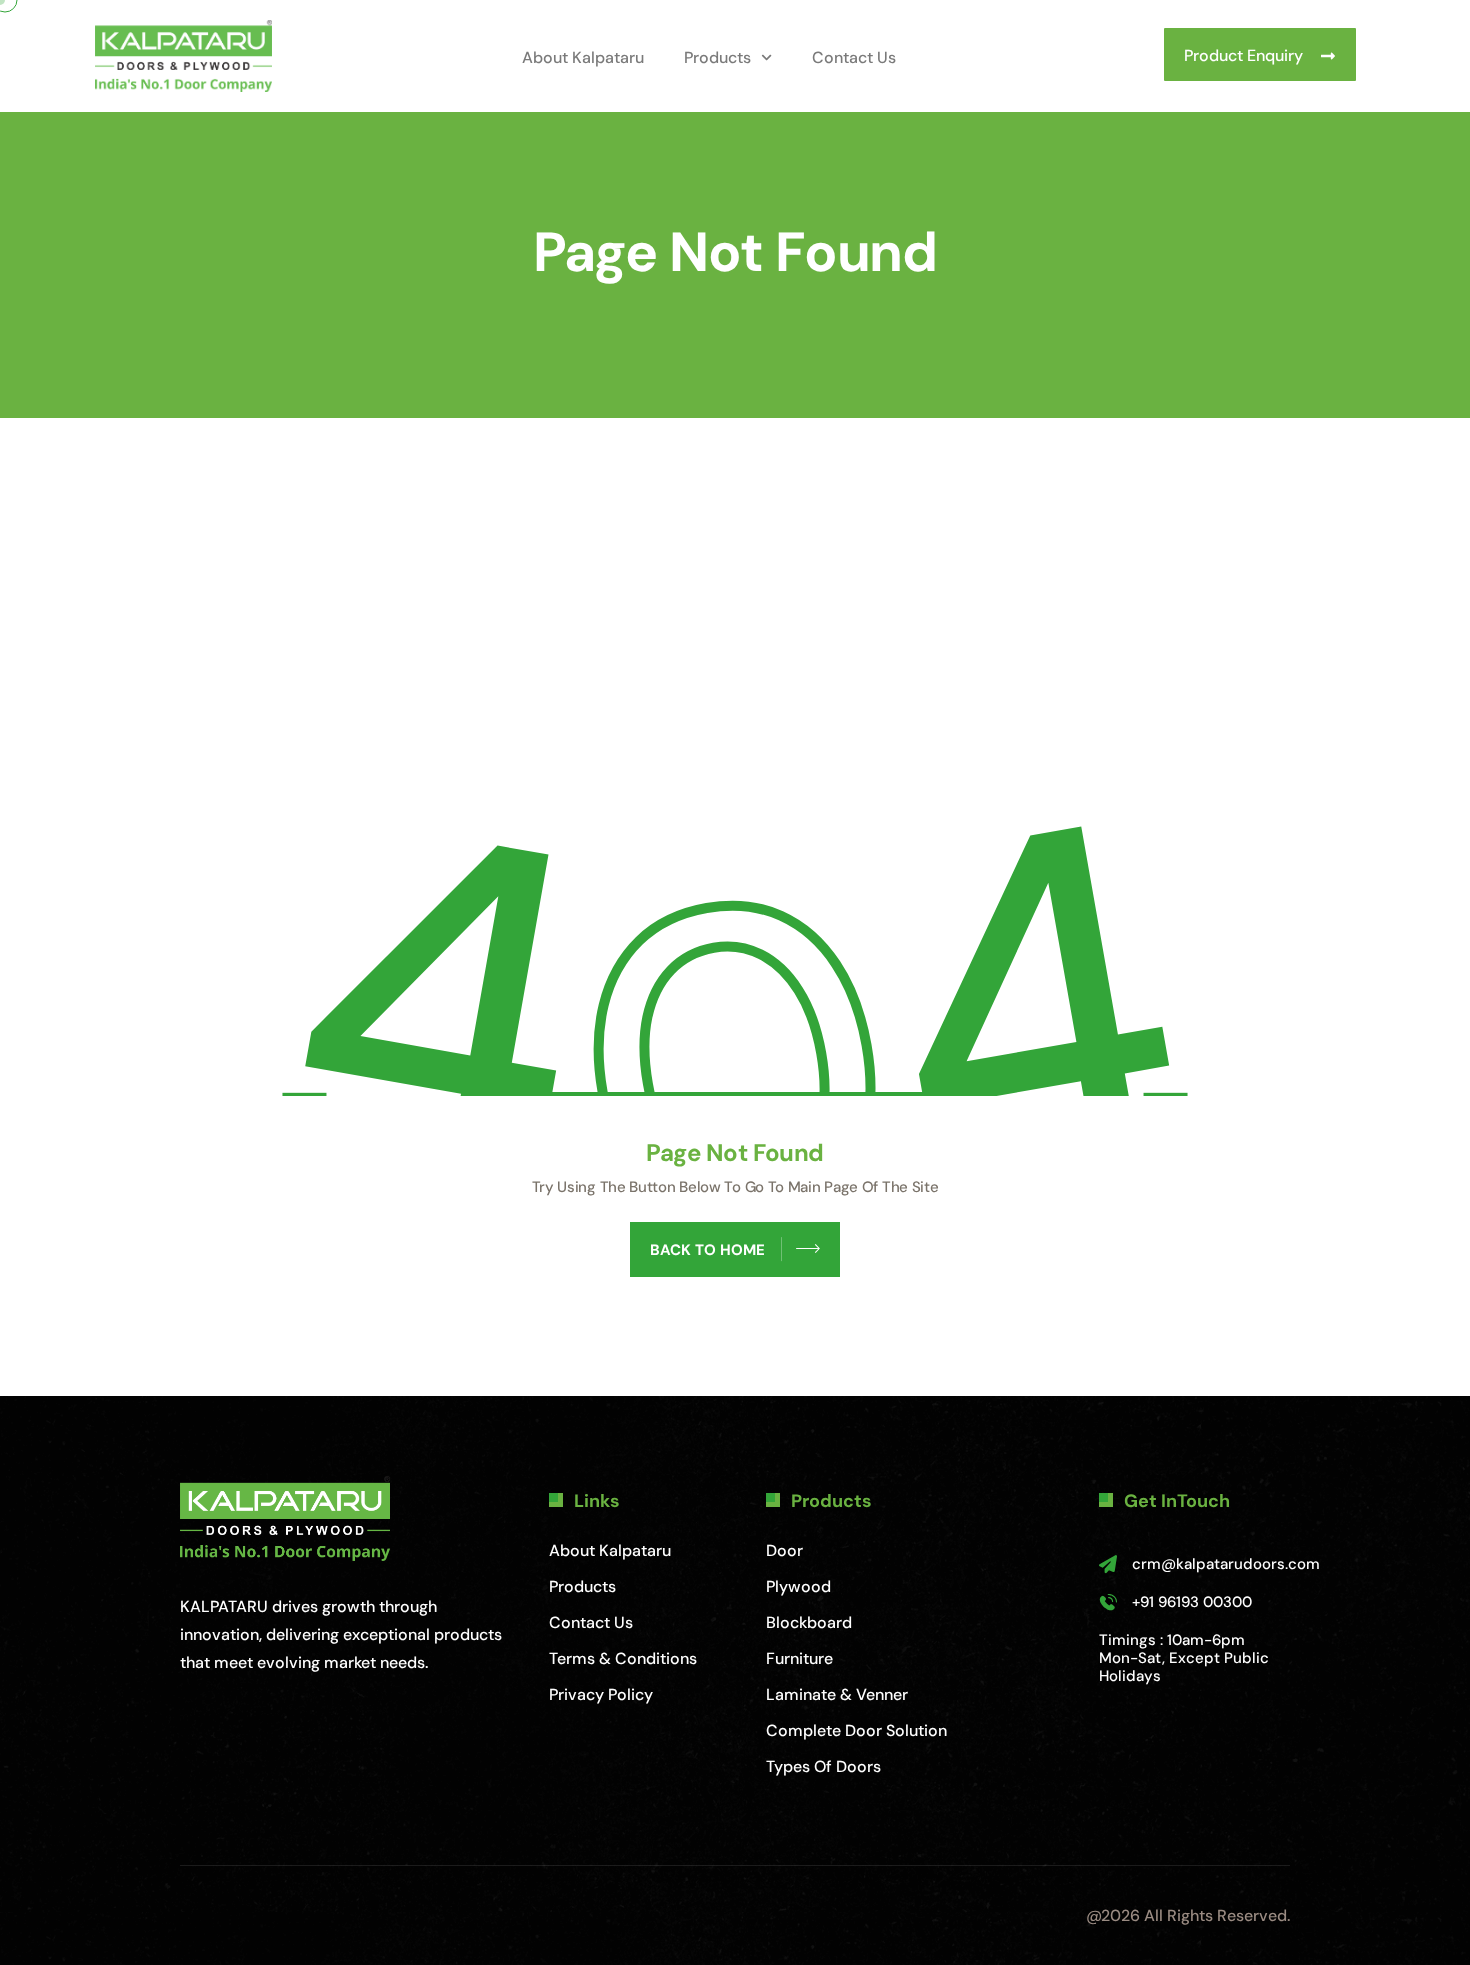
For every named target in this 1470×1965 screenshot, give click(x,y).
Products (717, 57)
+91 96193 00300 (1192, 1602)
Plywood (798, 1586)
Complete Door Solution (856, 1730)
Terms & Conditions (623, 1658)
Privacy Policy (601, 1694)
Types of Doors (823, 1766)
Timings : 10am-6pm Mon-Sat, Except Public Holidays (1184, 1658)
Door (784, 1550)
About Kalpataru (583, 57)
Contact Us (854, 57)
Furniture (799, 1658)
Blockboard (809, 1622)
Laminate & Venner (837, 1694)
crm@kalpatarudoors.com (1226, 1564)
